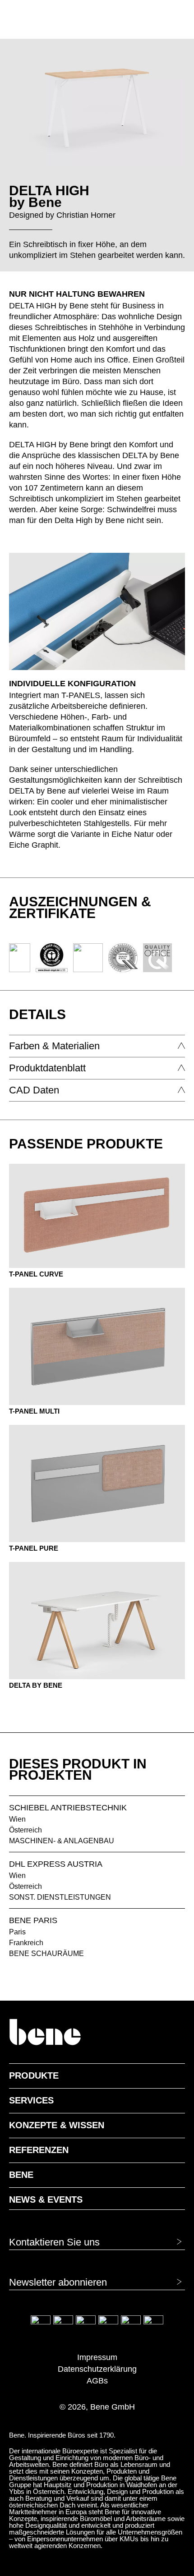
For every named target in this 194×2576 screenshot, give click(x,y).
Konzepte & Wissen (57, 2125)
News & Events (46, 2199)
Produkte (34, 2075)
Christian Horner (86, 215)
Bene (21, 2175)
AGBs (97, 2381)
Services (31, 2100)
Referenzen (39, 2150)
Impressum (97, 2357)
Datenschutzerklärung (97, 2369)
